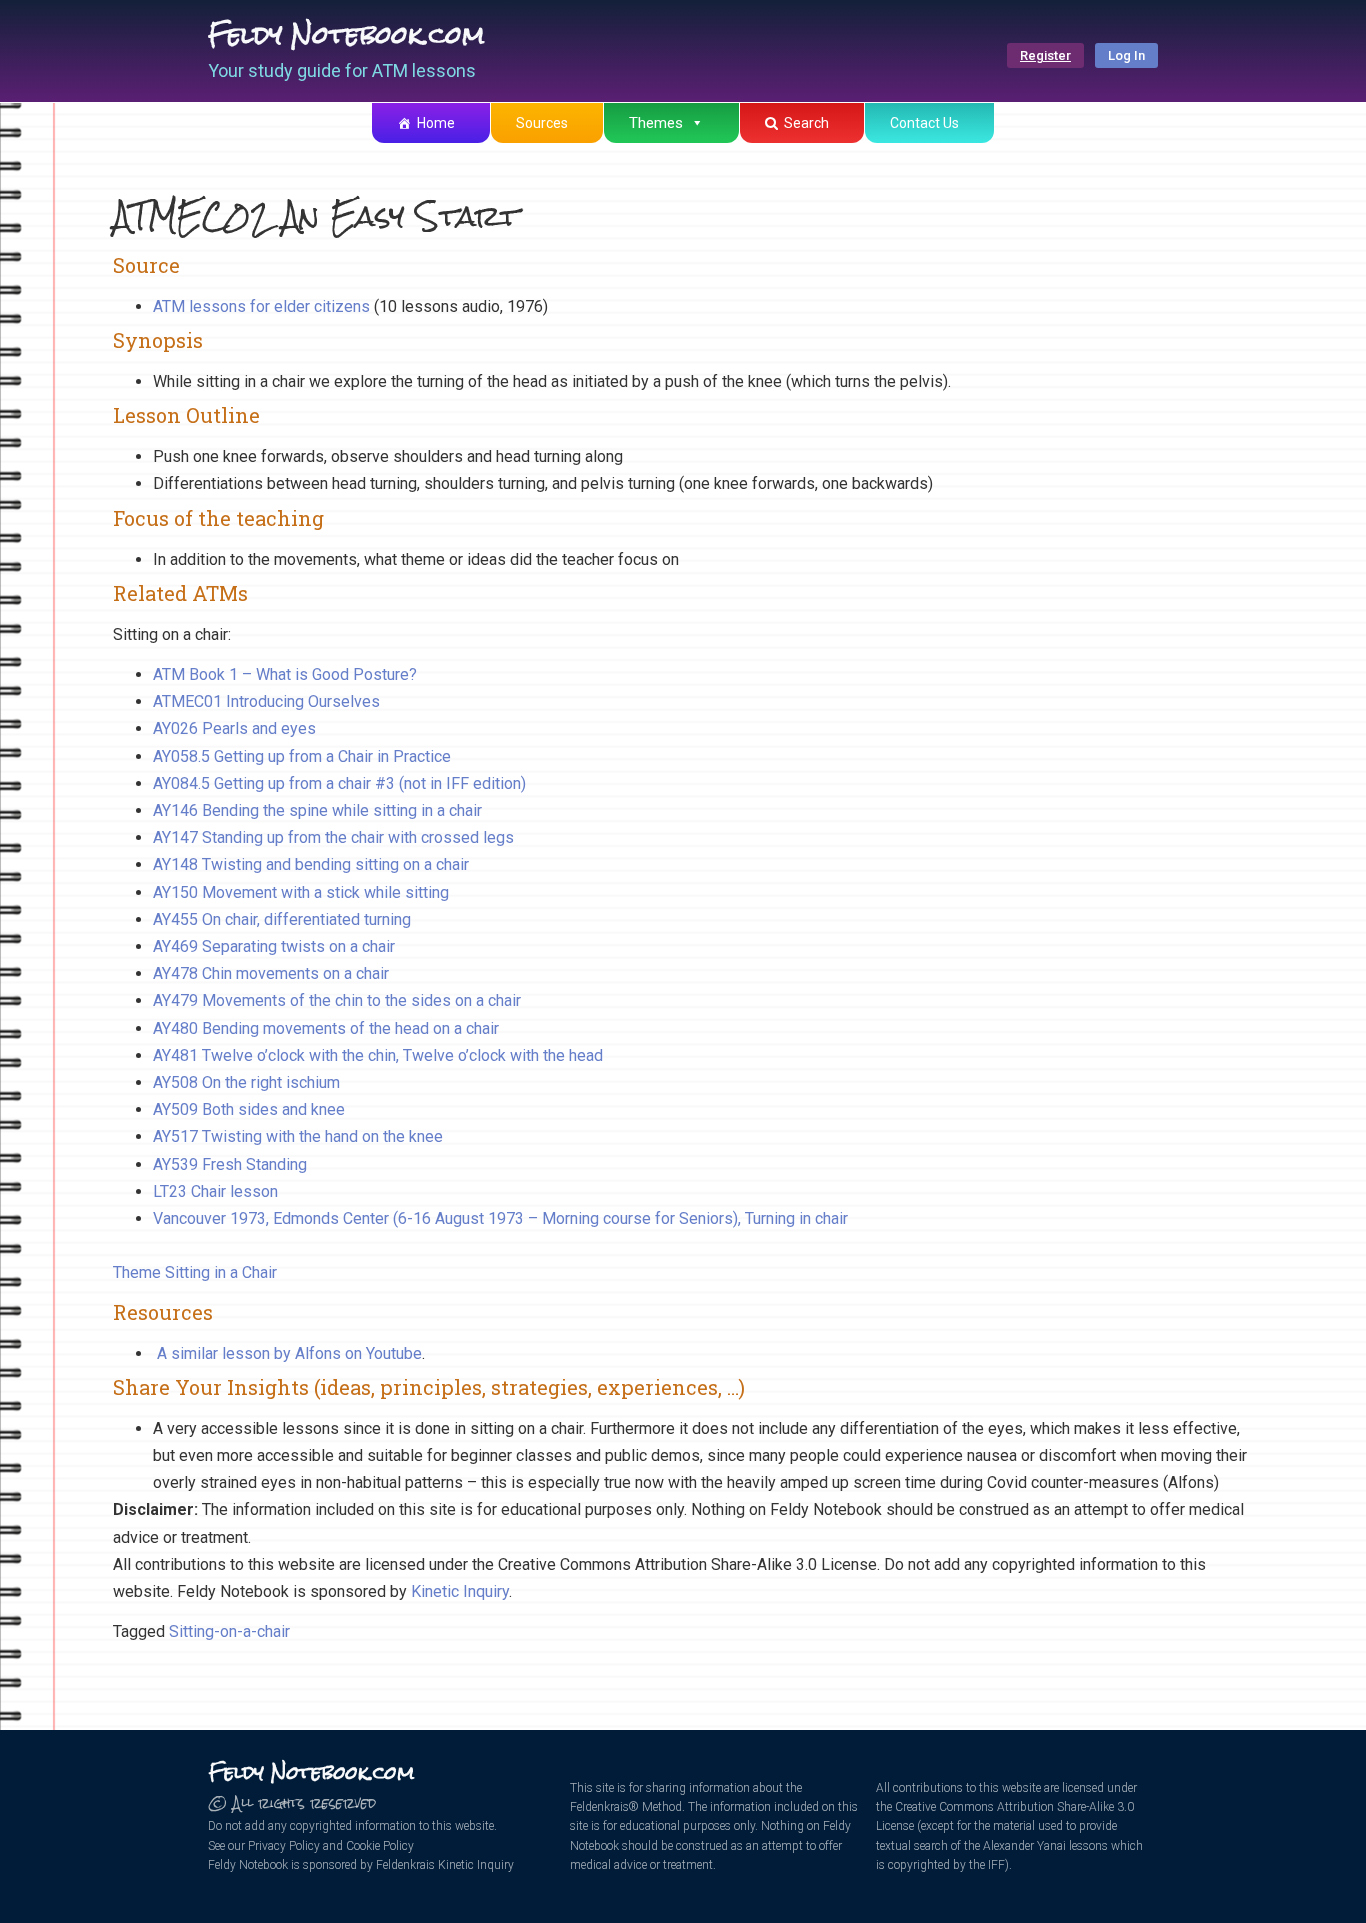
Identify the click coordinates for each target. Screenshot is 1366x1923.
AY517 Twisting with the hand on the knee (298, 1136)
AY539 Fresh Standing (230, 1164)
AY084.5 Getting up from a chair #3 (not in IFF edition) (339, 783)
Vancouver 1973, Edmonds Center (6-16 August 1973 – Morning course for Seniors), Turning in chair (500, 1218)
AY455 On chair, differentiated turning (282, 919)
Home (436, 123)
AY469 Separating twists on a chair (274, 946)
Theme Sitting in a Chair (195, 1272)
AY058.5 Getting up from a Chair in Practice (302, 756)
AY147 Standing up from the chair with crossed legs (333, 837)
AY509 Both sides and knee (249, 1109)
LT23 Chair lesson (215, 1191)
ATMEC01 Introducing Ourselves (266, 701)
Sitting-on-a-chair (229, 1631)
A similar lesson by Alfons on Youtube (289, 1353)
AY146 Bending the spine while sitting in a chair (317, 810)
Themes (656, 123)
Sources (542, 123)
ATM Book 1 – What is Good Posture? (285, 674)
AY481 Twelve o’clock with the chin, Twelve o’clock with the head (378, 1055)
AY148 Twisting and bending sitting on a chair (311, 864)
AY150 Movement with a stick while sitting (301, 892)
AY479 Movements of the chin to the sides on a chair (337, 1000)
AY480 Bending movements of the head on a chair (326, 1028)
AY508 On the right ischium (246, 1082)
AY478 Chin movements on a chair (271, 973)
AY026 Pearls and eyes (234, 728)
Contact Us (924, 123)
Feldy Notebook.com (346, 35)
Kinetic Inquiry (460, 1591)
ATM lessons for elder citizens (263, 306)
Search (806, 123)
